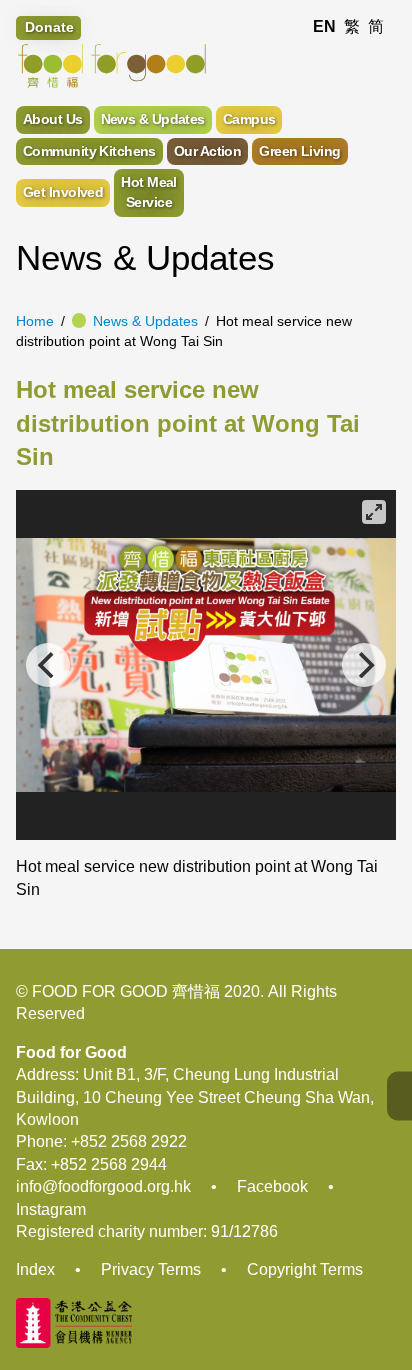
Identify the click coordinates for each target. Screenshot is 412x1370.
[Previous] (48, 665)
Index (35, 1269)
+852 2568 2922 (129, 1141)
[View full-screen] (374, 512)
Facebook (272, 1186)
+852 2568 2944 (109, 1164)
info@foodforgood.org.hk (103, 1186)
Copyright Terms (305, 1269)
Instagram (51, 1209)
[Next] (364, 665)
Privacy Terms (151, 1269)
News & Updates (145, 321)
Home (35, 321)
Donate (49, 27)
